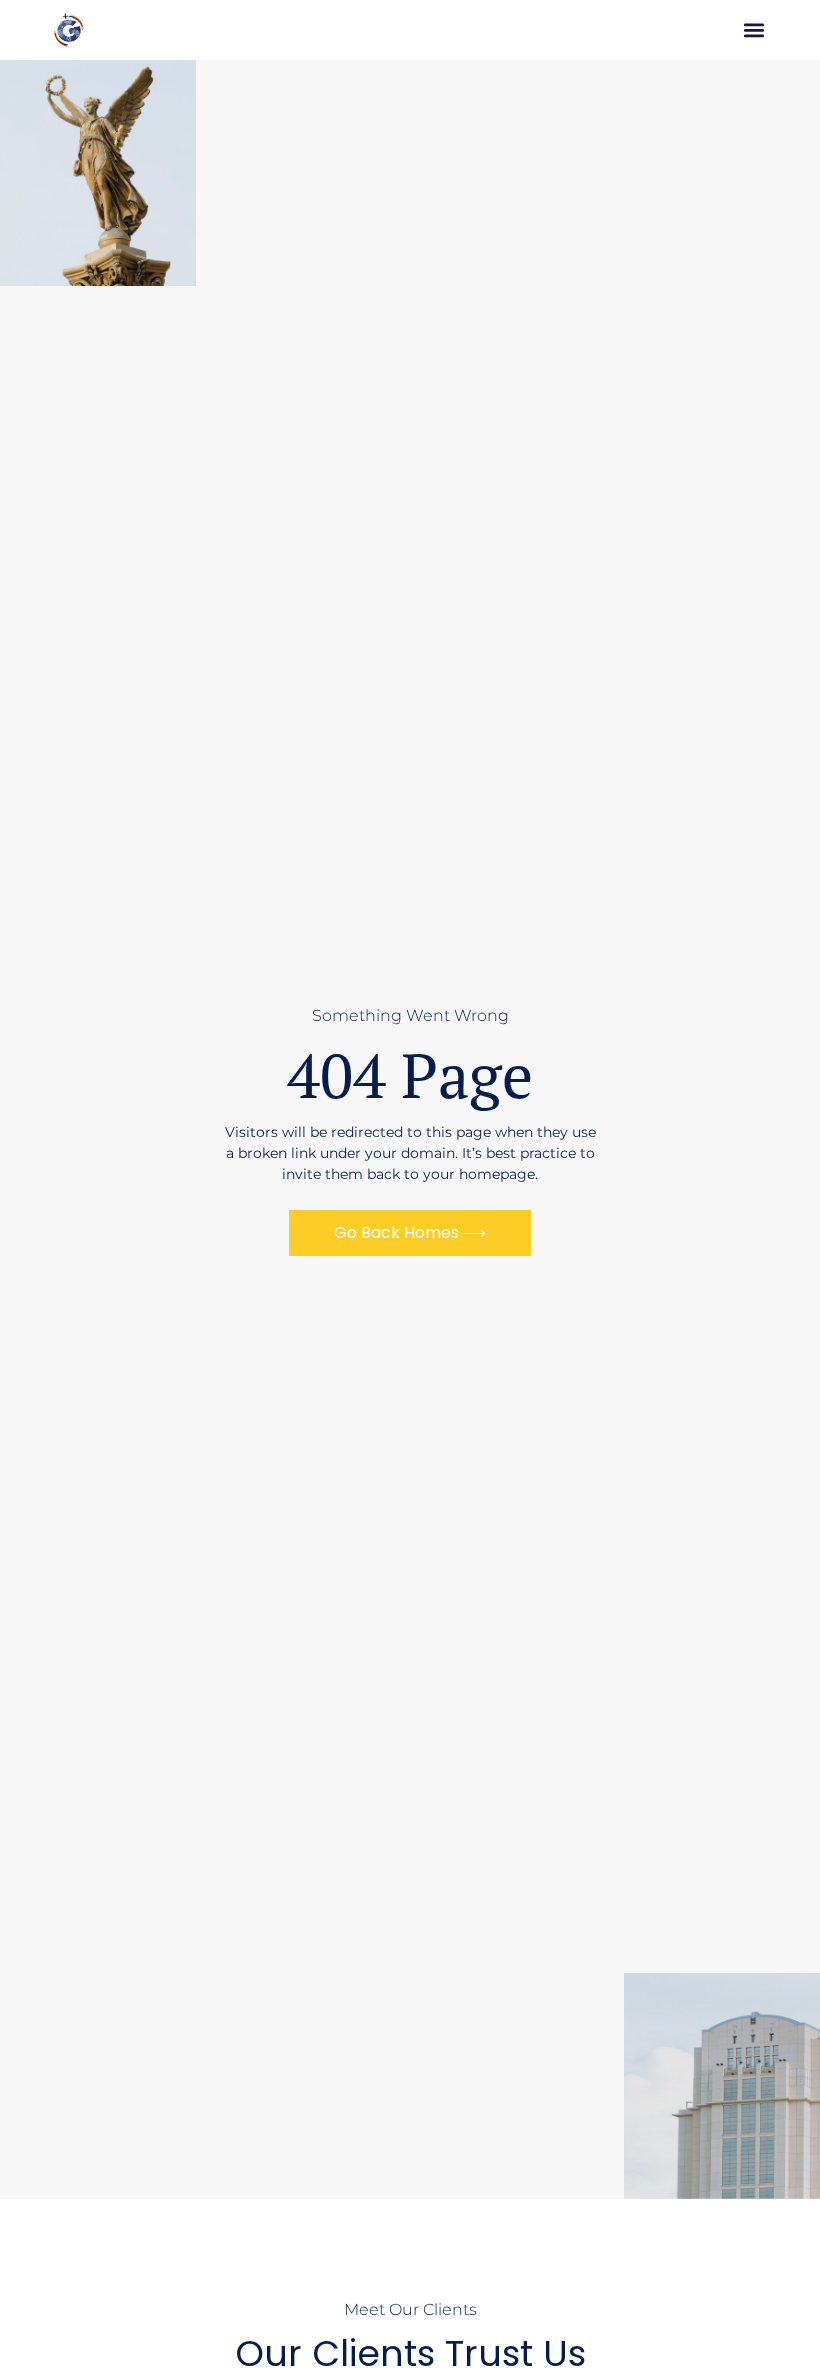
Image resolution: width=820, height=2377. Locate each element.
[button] (754, 30)
